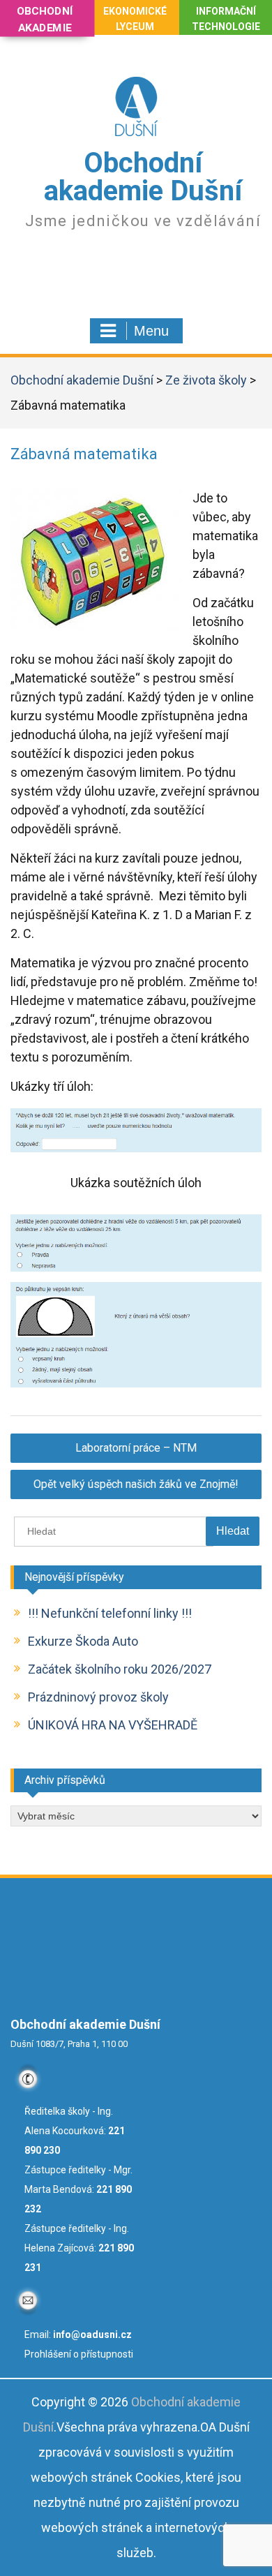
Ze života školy (206, 380)
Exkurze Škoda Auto (83, 1641)
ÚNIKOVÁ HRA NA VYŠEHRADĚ (113, 1725)
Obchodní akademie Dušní (143, 177)
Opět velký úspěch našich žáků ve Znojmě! (136, 1484)
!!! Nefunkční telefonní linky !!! (110, 1613)
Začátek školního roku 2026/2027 (120, 1669)
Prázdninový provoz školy (98, 1697)
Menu (151, 331)
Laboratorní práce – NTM (136, 1448)
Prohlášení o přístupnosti (79, 2354)
